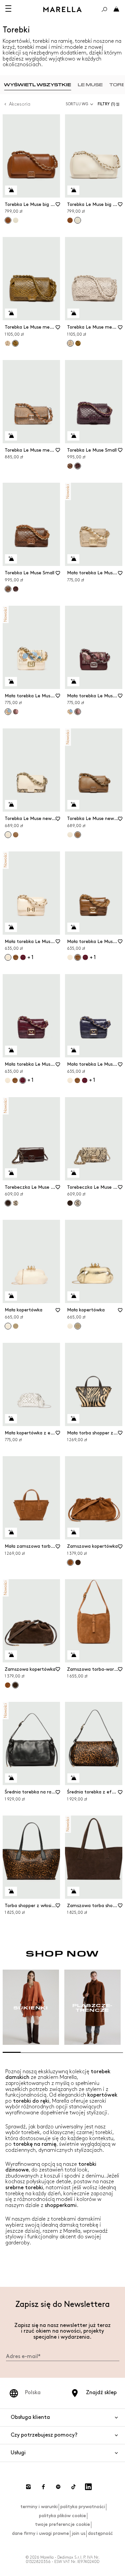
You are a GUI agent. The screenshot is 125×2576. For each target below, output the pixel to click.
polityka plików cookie (62, 2516)
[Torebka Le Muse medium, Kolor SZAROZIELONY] (78, 343)
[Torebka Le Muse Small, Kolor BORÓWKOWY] (16, 589)
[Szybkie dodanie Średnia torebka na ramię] (11, 1778)
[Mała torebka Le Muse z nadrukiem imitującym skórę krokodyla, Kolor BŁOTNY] (16, 957)
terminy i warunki (39, 2507)
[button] (110, 104)
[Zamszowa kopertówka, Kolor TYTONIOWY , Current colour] (70, 1562)
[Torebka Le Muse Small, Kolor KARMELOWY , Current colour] (8, 589)
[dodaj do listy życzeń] (58, 207)
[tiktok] (73, 2487)
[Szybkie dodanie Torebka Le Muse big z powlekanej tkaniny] (11, 190)
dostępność (100, 2533)
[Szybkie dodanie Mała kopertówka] (11, 1296)
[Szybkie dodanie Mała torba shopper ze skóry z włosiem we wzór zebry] (73, 1419)
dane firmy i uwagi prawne (40, 2533)
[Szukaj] (104, 9)
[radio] (37, 85)
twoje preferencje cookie (62, 2524)
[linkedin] (88, 2487)
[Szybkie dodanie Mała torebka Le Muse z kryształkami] (73, 559)
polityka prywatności (83, 2507)
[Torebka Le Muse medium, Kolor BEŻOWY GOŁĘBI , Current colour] (70, 343)
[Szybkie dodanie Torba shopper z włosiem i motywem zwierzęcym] (11, 1891)
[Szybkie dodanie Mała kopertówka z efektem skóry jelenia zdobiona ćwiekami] (11, 1419)
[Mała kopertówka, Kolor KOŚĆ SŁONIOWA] (70, 1326)
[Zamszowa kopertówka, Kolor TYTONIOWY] (8, 1685)
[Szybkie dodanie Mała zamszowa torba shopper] (11, 1532)
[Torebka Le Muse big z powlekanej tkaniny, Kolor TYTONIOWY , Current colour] (8, 220)
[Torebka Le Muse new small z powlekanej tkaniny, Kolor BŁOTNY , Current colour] (78, 835)
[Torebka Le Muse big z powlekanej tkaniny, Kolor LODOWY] (16, 220)
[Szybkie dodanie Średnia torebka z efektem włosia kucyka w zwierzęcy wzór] (73, 1778)
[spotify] (58, 2487)
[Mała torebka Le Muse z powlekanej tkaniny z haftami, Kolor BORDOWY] (16, 712)
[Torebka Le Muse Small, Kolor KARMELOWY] (70, 466)
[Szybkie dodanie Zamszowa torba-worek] (73, 1655)
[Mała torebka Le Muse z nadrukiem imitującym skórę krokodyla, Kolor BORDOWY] (23, 957)
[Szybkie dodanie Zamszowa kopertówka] (73, 1532)
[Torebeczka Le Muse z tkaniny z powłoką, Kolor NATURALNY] (16, 1203)
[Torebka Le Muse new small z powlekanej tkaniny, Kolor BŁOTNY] (16, 835)
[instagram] (28, 2487)
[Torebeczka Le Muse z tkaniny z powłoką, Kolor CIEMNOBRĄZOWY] (70, 1203)
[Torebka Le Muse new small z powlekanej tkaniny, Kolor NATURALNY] (70, 835)
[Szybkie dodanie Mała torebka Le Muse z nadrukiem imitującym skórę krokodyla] (11, 927)
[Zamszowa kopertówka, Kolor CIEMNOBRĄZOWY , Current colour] (15, 1685)
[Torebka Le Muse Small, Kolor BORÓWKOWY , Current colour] (78, 466)
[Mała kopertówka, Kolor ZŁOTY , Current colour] (78, 1326)
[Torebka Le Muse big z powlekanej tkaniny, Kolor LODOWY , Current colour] (78, 220)
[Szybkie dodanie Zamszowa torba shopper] (73, 1891)
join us (78, 2533)
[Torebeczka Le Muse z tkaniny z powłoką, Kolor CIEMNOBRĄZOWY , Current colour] (8, 1203)
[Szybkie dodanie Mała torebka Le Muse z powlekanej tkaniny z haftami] (11, 682)
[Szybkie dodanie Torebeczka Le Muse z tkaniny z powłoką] (11, 1173)
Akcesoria (20, 104)
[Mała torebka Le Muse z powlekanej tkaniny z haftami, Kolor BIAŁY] (70, 712)
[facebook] (43, 2487)
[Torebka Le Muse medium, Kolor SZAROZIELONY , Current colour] (15, 343)
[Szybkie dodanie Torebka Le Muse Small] (73, 436)
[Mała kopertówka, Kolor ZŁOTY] (16, 1326)
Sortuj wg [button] (77, 104)
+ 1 (30, 958)
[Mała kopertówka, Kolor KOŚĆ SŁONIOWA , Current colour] (8, 1326)
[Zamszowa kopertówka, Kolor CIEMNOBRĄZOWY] (78, 1562)
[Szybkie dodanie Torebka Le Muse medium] (11, 313)
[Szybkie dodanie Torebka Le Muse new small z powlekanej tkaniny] (11, 805)
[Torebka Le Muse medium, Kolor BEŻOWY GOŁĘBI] (8, 343)
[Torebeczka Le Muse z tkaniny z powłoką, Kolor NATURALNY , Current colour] (78, 1203)
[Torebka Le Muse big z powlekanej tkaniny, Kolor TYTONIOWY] (70, 220)
